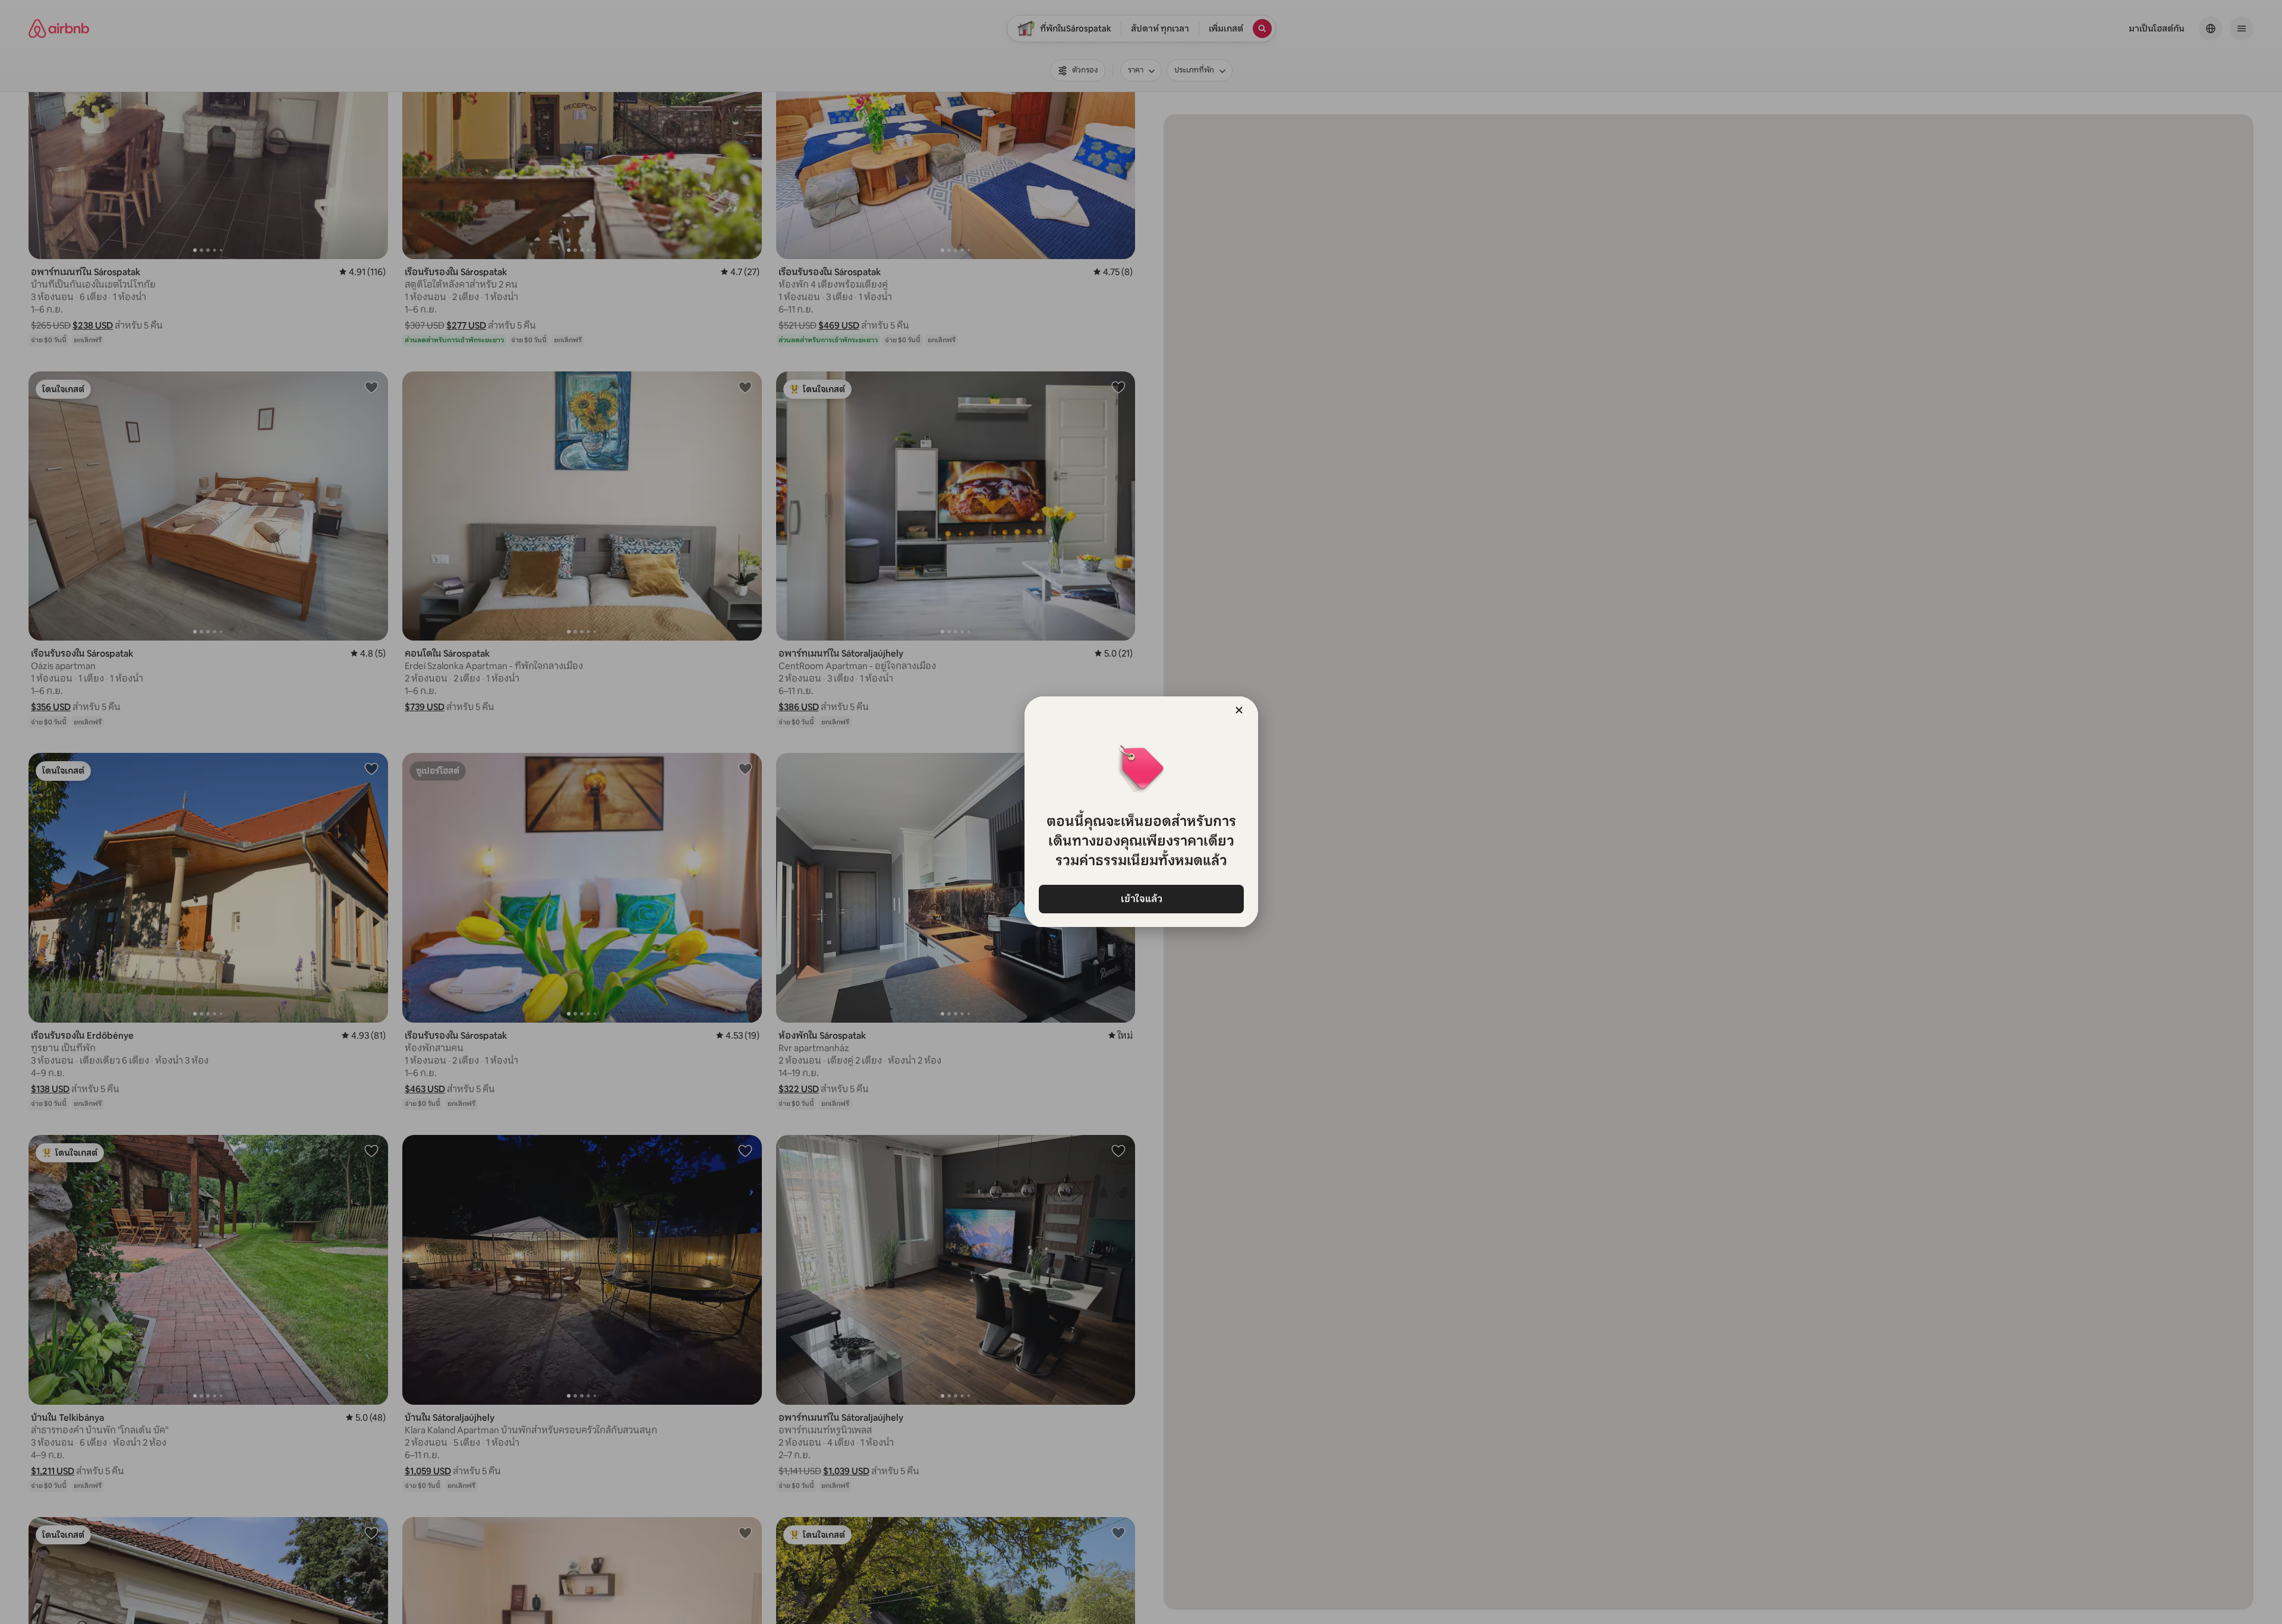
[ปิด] (1239, 710)
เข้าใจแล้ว (1141, 899)
